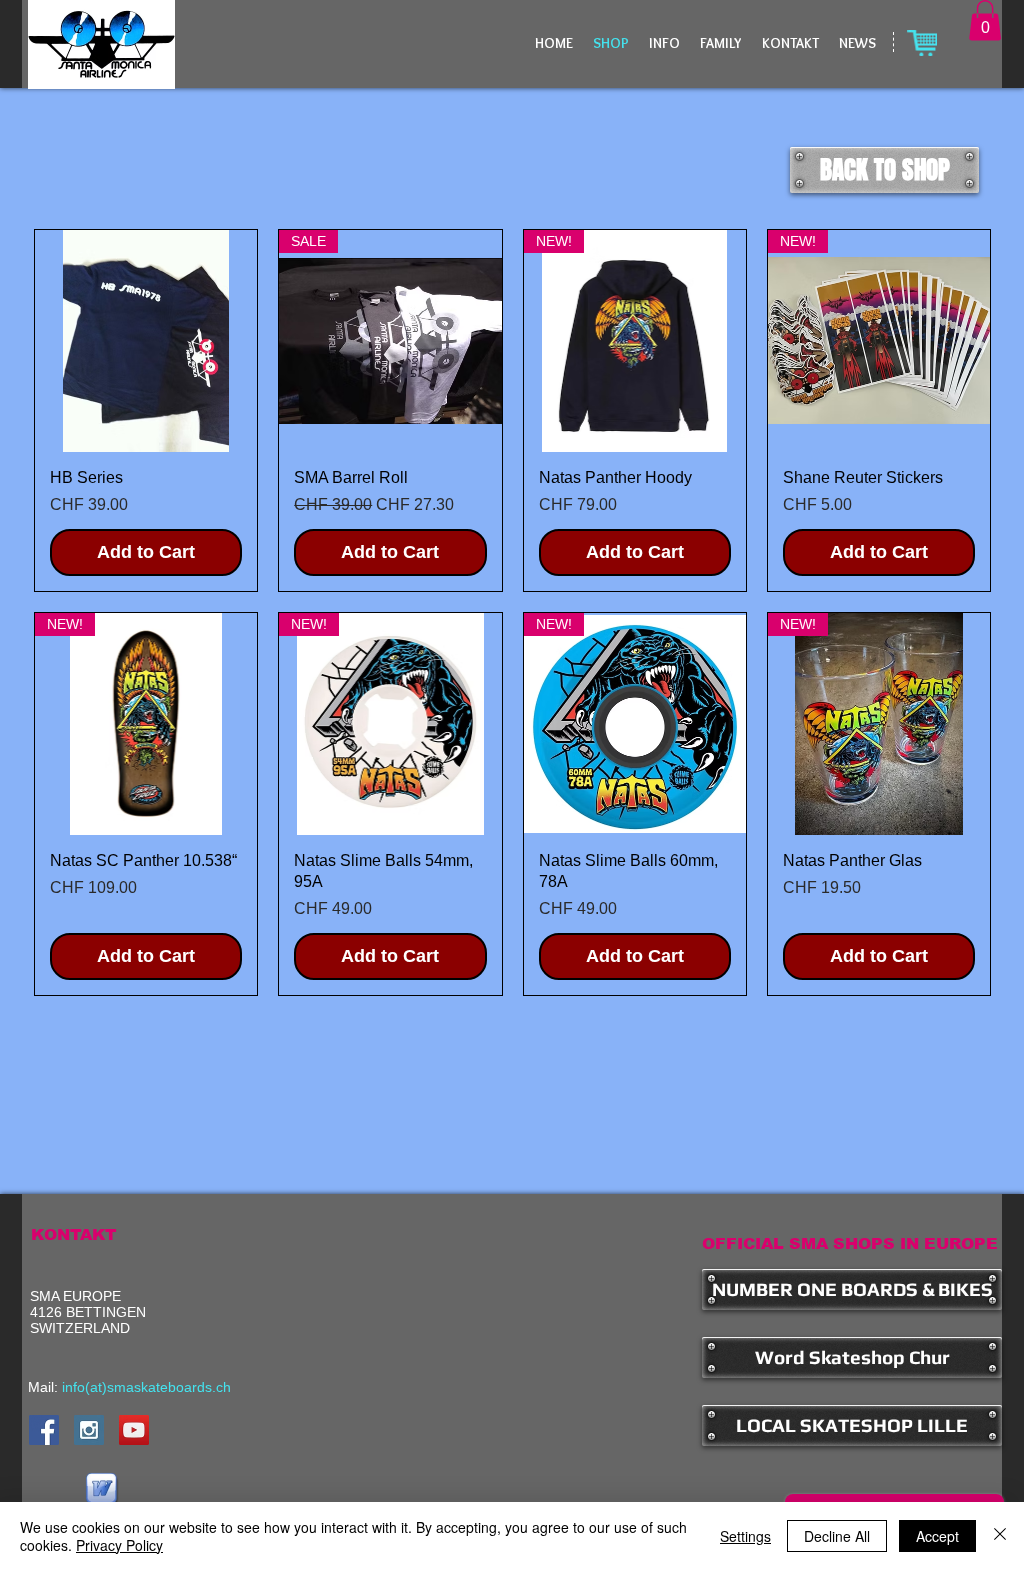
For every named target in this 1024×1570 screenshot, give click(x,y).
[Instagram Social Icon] (89, 1430)
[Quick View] (146, 341)
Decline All (837, 1536)
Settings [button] (745, 1536)
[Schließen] (1000, 1536)
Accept (937, 1536)
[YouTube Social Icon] (134, 1430)
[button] (985, 20)
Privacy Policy (119, 1545)
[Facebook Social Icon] (44, 1430)
